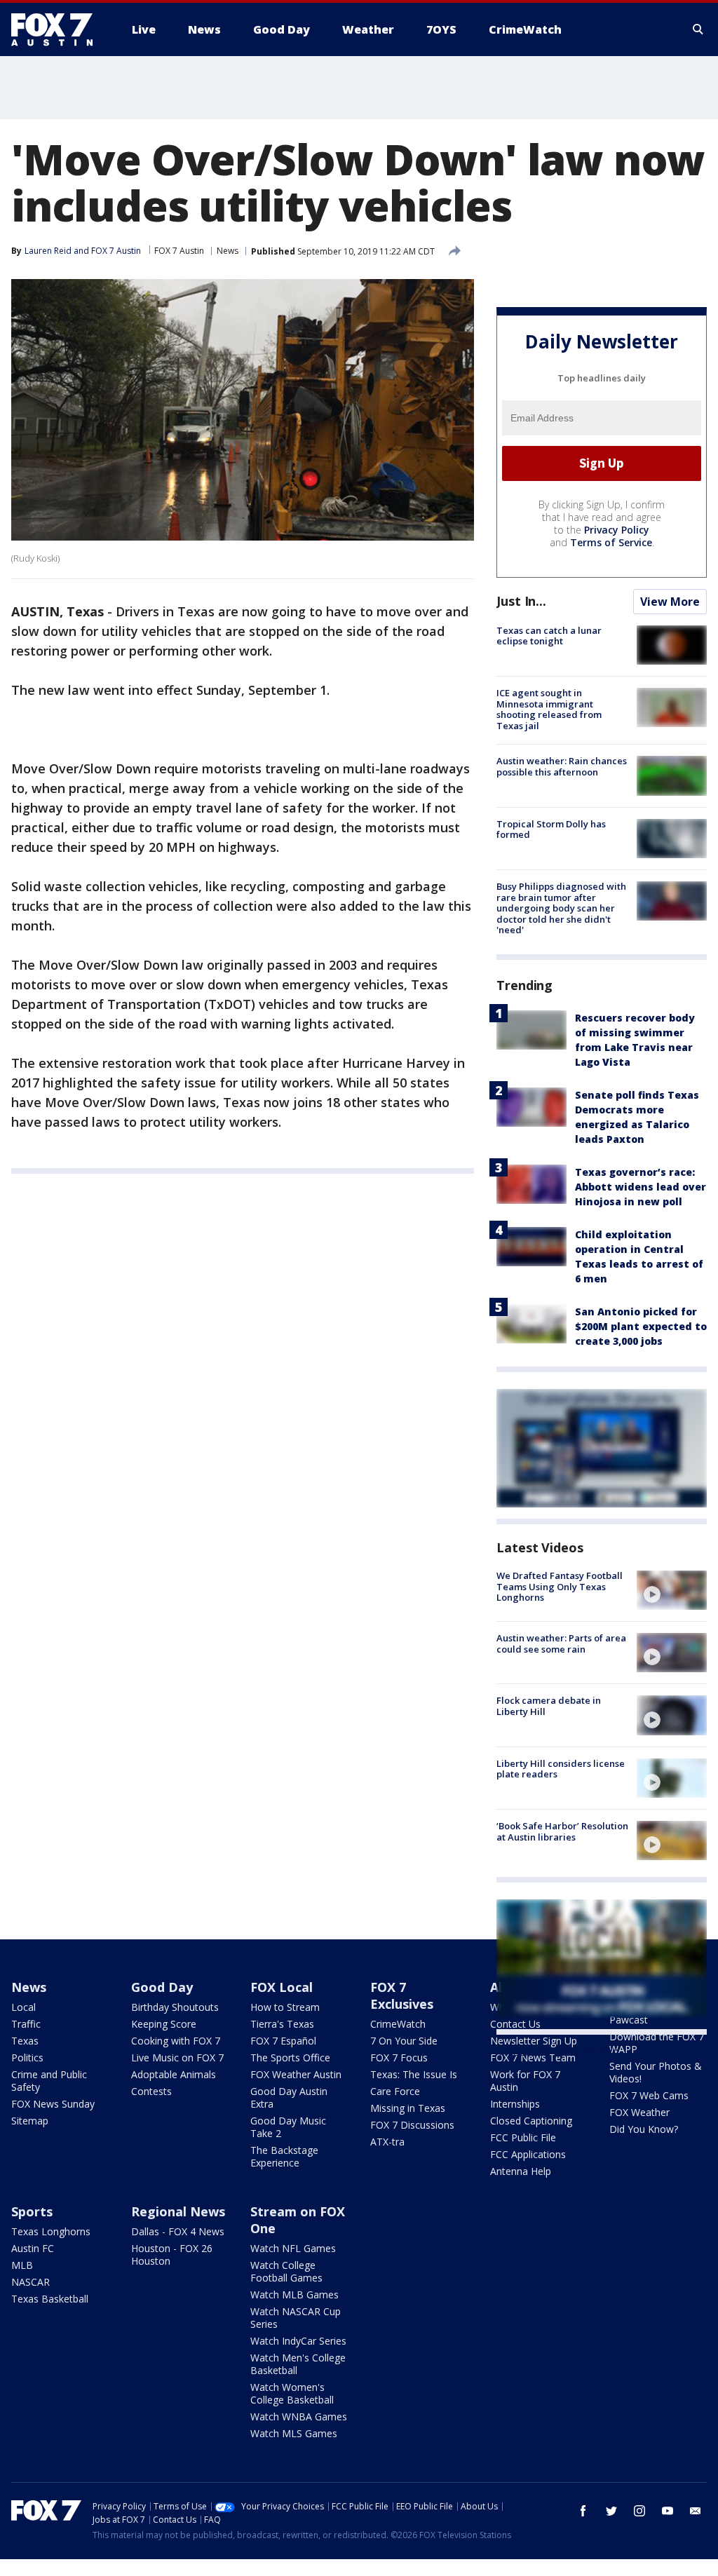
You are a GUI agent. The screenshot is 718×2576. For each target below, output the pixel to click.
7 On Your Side (404, 2041)
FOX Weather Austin (296, 2074)
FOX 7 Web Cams (649, 2095)
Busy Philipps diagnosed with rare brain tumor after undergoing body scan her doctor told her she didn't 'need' (561, 908)
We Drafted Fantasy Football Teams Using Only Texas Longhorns (560, 1586)
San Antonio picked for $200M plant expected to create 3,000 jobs (641, 1326)
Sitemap (30, 2121)
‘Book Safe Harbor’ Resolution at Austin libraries (562, 1831)
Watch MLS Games (294, 2433)
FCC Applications (528, 2154)
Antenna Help (521, 2171)
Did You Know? (644, 2129)
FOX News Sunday (53, 2104)
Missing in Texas (408, 2108)
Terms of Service (611, 542)
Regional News (178, 2211)
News (228, 251)
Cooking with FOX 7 (176, 2041)
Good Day (162, 1987)
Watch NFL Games (293, 2248)
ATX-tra (387, 2142)
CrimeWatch (398, 2024)
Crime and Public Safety (49, 2081)
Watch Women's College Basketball (292, 2393)
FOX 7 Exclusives (402, 1995)
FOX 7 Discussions (412, 2125)
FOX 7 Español (283, 2041)
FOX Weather (639, 2112)
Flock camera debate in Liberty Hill (549, 1706)
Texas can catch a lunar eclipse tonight (549, 636)
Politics (27, 2058)
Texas (25, 2041)
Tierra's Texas (282, 2024)
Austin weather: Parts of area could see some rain (561, 1643)
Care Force (395, 2091)
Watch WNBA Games (299, 2416)
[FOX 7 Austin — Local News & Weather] (57, 29)
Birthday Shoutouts (175, 2007)
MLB (22, 2265)
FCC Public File (523, 2137)
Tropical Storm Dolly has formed (551, 829)
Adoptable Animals (174, 2074)
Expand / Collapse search (698, 29)
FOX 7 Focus (399, 2058)
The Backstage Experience (284, 2156)
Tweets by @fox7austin (558, 2052)
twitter (611, 2511)
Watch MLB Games (294, 2294)
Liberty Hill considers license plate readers (561, 1769)
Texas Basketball (50, 2299)
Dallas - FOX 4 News (178, 2231)
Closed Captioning (531, 2121)
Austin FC (33, 2248)
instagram (639, 2511)
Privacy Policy (617, 530)
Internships (515, 2104)
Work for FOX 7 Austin (525, 2081)
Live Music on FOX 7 (177, 2058)
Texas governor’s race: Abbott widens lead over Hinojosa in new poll (641, 1187)
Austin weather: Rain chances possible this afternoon (562, 766)
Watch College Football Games (286, 2271)
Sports (32, 2211)
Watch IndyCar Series (298, 2341)
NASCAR (31, 2282)
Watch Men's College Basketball (298, 2364)
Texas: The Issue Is (414, 2074)
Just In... (521, 601)
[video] (672, 1590)
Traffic (26, 2024)
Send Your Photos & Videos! (656, 2072)
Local (23, 2007)
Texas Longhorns (51, 2231)
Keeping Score (164, 2024)
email (696, 2511)
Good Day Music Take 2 (288, 2127)
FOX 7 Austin (179, 251)
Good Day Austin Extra (289, 2097)
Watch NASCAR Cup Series (296, 2318)
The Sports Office (290, 2058)
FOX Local (282, 1987)
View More (670, 602)
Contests (151, 2091)
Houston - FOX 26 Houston (172, 2255)
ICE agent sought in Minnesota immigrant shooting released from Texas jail (549, 709)
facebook (583, 2511)
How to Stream (285, 2007)
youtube (668, 2511)
